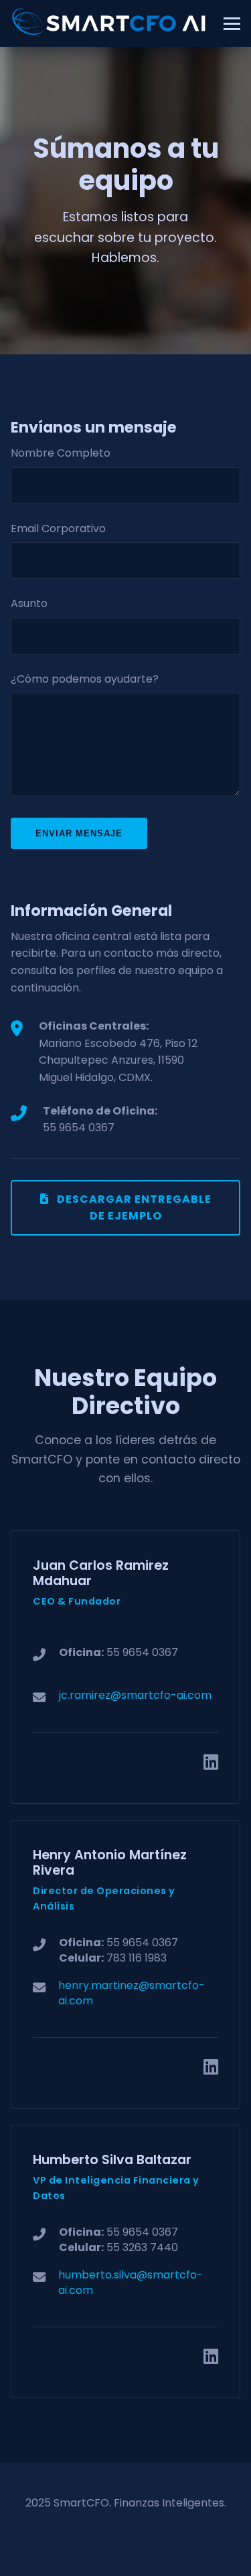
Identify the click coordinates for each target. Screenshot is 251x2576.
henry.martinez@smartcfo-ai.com (132, 1993)
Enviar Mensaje (79, 833)
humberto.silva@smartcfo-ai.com (131, 2282)
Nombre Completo (61, 453)
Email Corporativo (58, 529)
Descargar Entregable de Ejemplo (133, 1208)
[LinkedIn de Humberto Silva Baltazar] (211, 2357)
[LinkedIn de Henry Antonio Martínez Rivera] (211, 2067)
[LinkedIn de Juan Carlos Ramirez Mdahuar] (211, 1762)
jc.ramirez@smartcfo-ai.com (135, 1695)
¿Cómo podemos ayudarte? (85, 679)
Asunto (29, 603)
